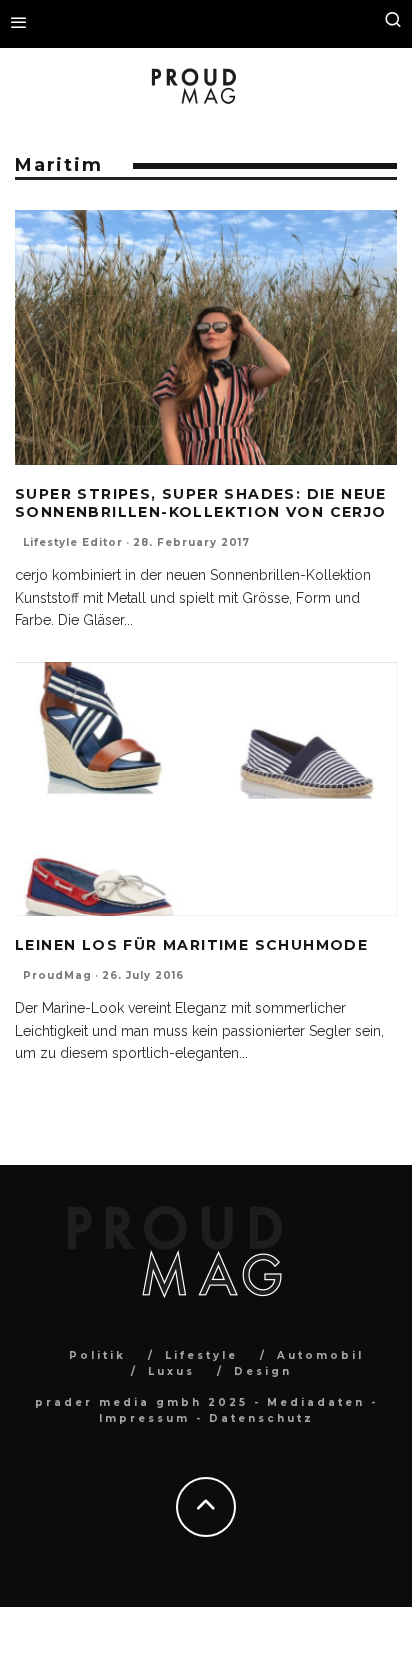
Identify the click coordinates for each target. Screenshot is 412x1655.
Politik (97, 1355)
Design (263, 1371)
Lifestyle (201, 1355)
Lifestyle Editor (73, 542)
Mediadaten (316, 1402)
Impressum (144, 1418)
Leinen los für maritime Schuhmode (191, 945)
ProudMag (57, 975)
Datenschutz (261, 1418)
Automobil (320, 1355)
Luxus (171, 1371)
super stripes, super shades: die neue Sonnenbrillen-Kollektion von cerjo (201, 503)
